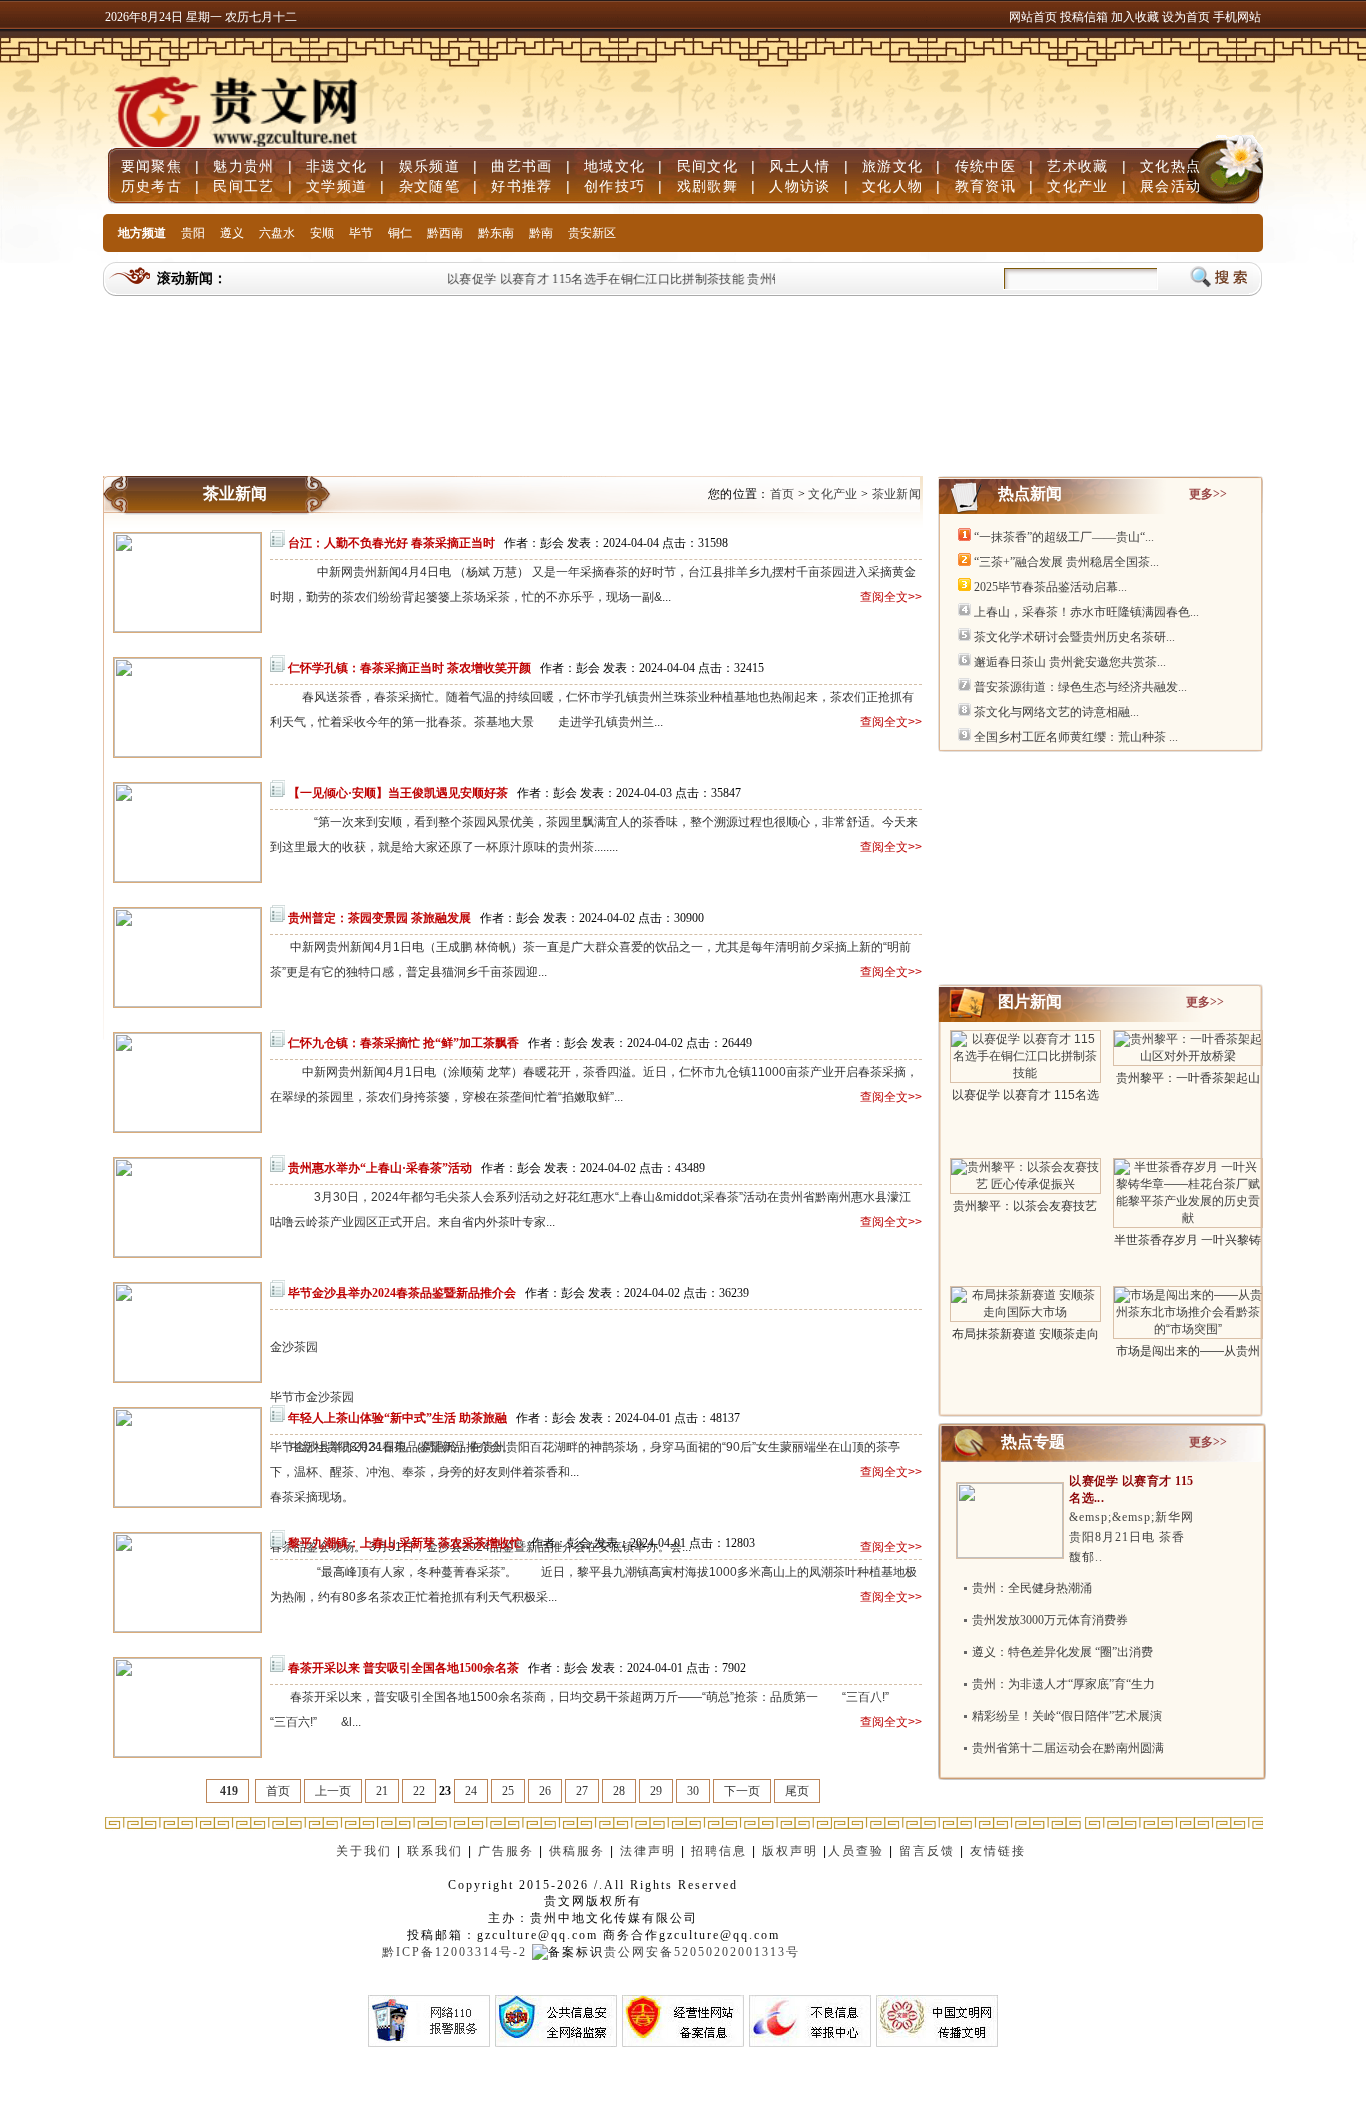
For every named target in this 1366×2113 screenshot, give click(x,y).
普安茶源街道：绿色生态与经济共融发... (1080, 687)
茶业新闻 (896, 494)
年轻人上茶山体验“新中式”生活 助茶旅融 (397, 1418)
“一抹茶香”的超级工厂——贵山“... (1064, 537)
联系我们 (435, 1851)
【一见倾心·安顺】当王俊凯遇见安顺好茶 (398, 793)
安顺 (322, 233)
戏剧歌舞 (707, 186)
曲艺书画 (521, 166)
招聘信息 (719, 1851)
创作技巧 (614, 186)
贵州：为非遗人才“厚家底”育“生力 (1063, 1684)
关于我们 (364, 1851)
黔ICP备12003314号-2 (454, 1952)
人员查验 (856, 1851)
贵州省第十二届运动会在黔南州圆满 (1068, 1748)
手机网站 (1237, 17)
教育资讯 (985, 186)
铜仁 (400, 233)
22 (419, 1791)
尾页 (797, 1791)
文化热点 (1170, 166)
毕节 (361, 233)
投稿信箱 (1084, 17)
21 (382, 1791)
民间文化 (707, 166)
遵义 (232, 233)
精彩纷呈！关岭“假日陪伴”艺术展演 (1067, 1716)
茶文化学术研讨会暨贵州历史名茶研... (1074, 637)
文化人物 (892, 186)
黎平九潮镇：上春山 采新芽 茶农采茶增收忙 (405, 1543)
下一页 (742, 1791)
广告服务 (506, 1851)
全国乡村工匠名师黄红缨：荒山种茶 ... (1076, 737)
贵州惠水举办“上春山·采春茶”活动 (380, 1168)
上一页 (333, 1791)
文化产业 (1077, 186)
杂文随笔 (429, 186)
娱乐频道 (429, 166)
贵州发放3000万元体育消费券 (1050, 1620)
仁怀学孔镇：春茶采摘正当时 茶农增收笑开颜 (409, 668)
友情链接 (1000, 1851)
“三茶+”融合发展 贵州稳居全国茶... (1066, 562)
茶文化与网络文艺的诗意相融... (1056, 712)
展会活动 (1170, 186)
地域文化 (614, 166)
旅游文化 (892, 166)
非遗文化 (336, 166)
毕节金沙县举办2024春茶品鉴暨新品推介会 (402, 1293)
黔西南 (445, 233)
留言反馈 (927, 1851)
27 (582, 1791)
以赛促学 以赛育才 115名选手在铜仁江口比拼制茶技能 (581, 279)
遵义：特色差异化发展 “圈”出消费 (1062, 1652)
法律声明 (648, 1851)
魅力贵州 (243, 166)
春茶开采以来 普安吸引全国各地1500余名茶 (403, 1668)
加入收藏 (1136, 17)
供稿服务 (577, 1851)
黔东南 (496, 233)
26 (545, 1791)
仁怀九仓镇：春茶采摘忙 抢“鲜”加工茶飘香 (403, 1043)
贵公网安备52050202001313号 (702, 1952)
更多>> (1208, 494)
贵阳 (193, 233)
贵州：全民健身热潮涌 (1032, 1588)
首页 (782, 494)
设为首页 (1186, 17)
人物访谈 (799, 186)
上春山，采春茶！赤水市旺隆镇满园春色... (1086, 612)
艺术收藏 (1077, 166)
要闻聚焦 (151, 166)
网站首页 (1033, 17)
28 (619, 1791)
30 (693, 1791)
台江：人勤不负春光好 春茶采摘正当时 (391, 543)
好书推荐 (521, 186)
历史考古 (151, 186)
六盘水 (277, 233)
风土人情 (799, 166)
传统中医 (985, 166)
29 (656, 1791)
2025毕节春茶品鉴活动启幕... (1050, 587)
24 (471, 1791)
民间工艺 (243, 186)
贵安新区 (592, 233)
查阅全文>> (891, 597)
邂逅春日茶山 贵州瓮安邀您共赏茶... (1070, 662)
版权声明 (790, 1851)
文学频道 (336, 186)
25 (508, 1791)
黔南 (541, 233)
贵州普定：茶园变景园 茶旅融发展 (379, 918)
